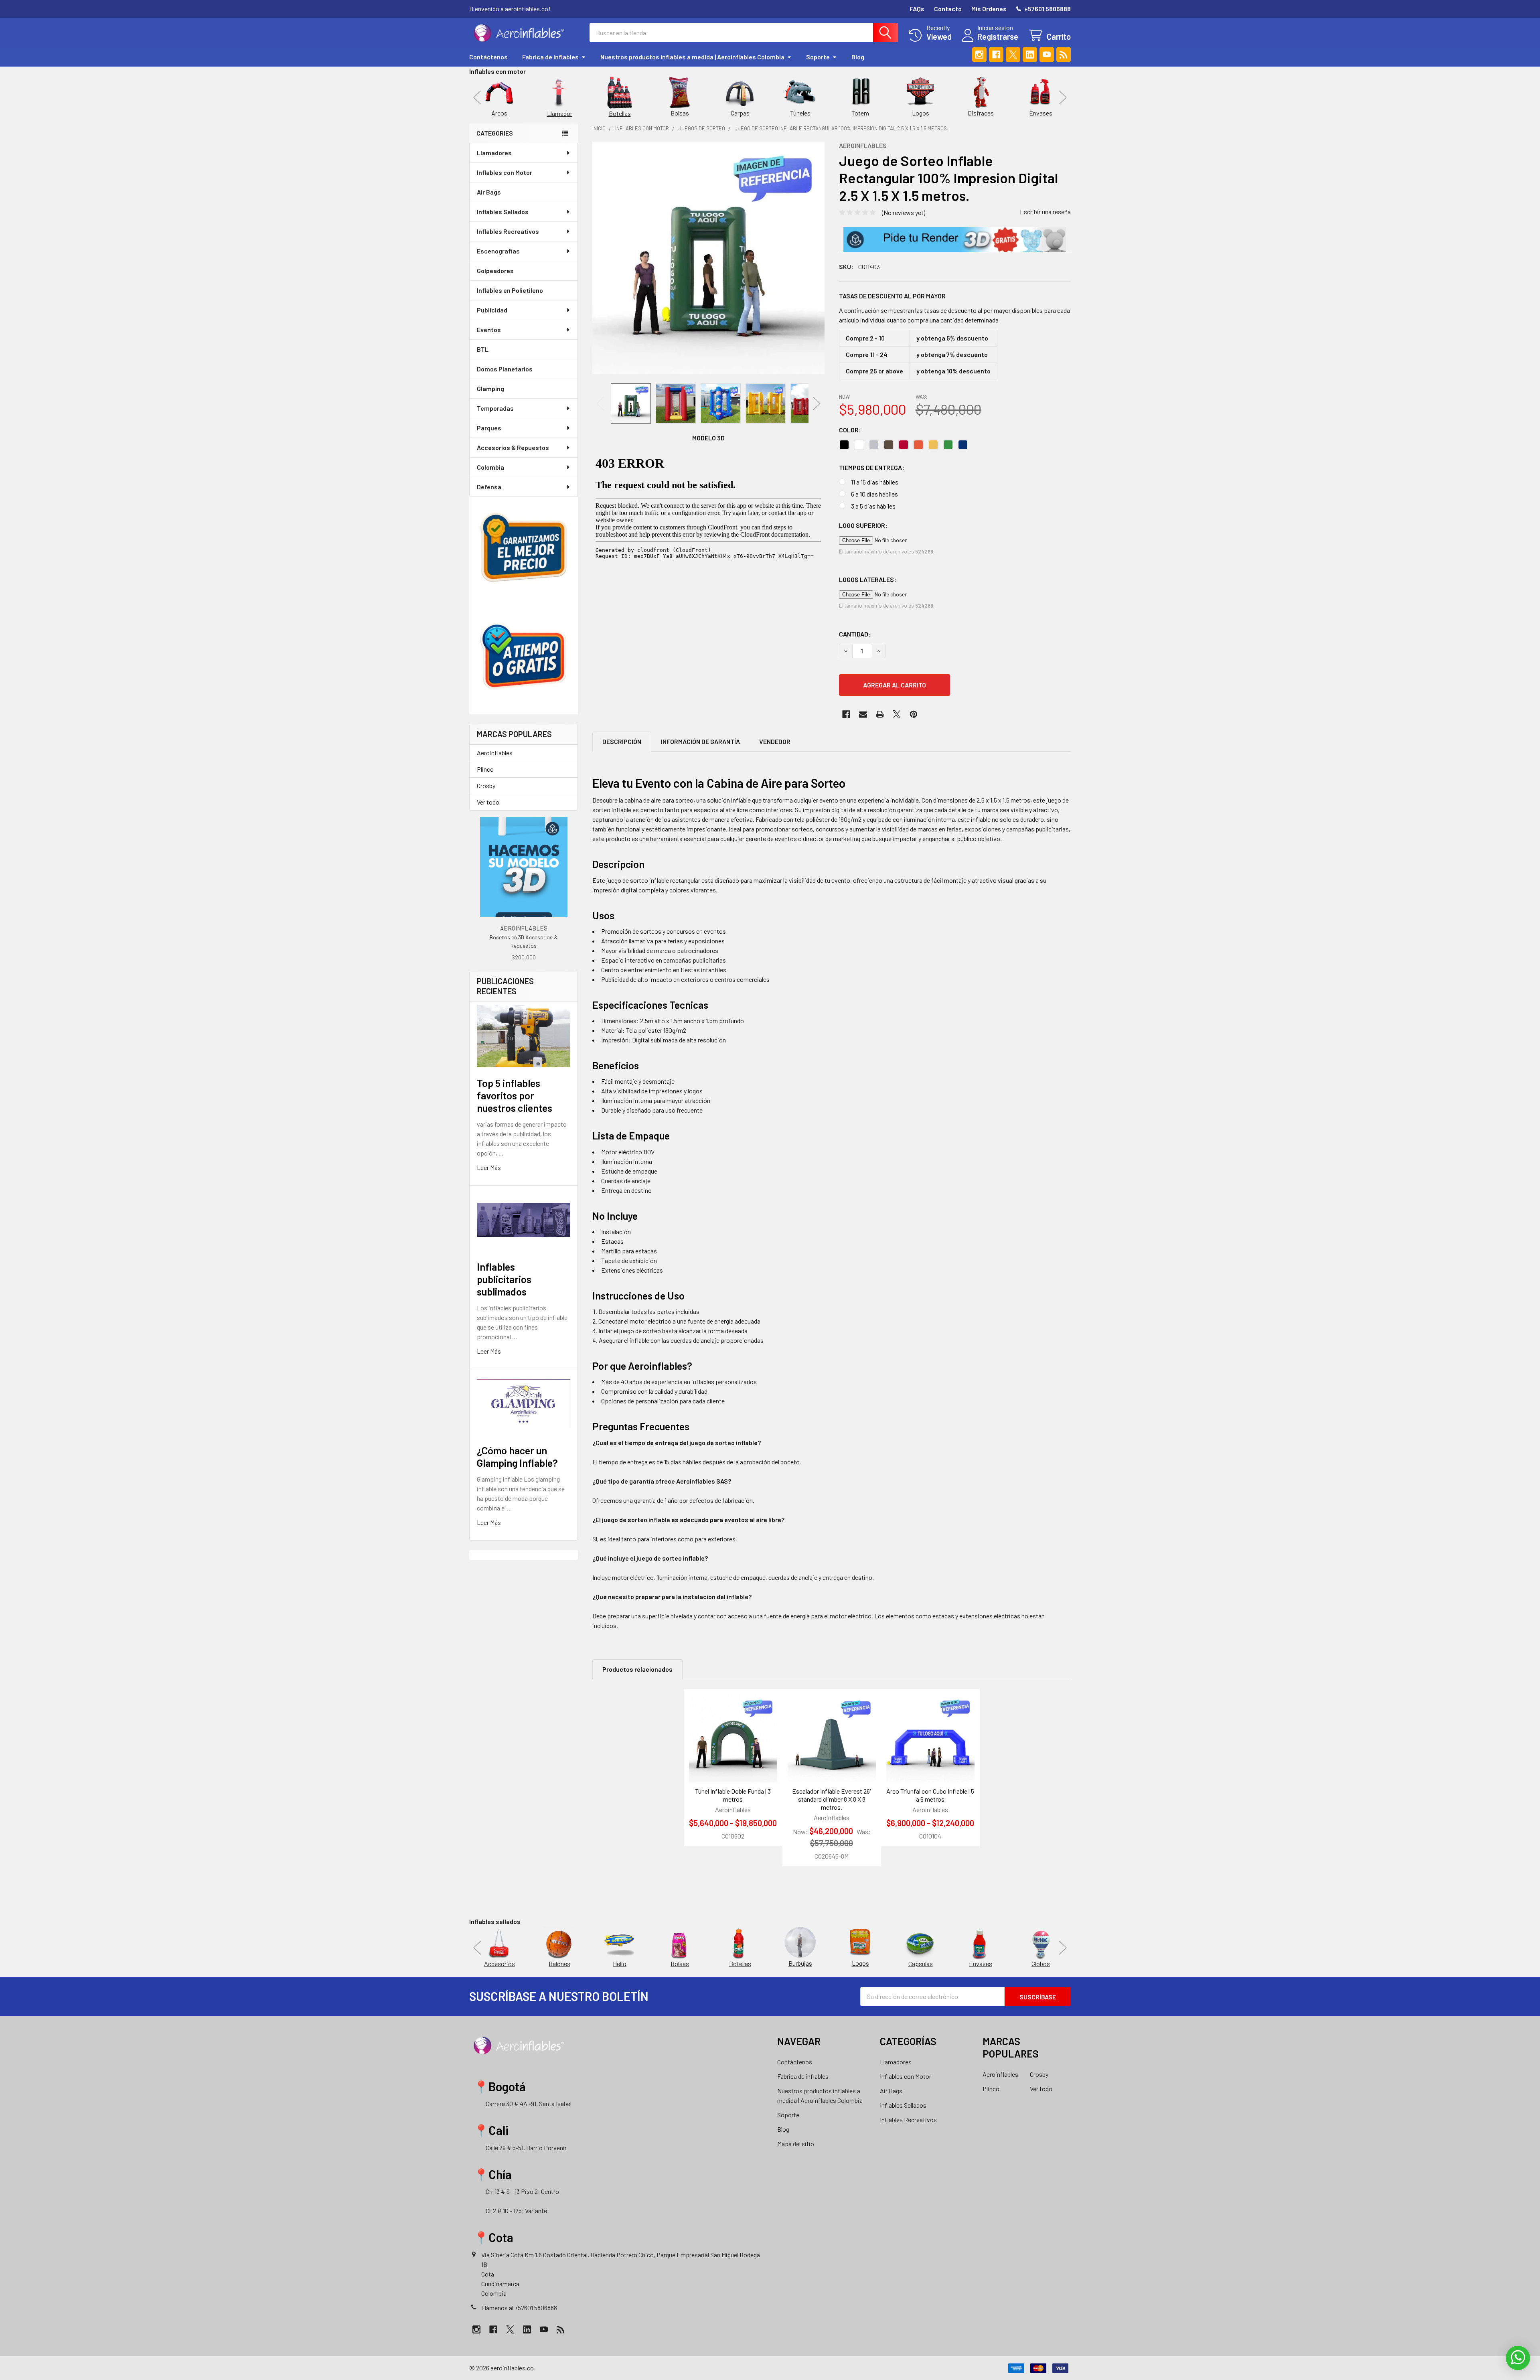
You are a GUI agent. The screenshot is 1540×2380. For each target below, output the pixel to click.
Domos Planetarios (505, 369)
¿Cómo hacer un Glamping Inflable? (517, 1457)
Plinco (485, 769)
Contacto (948, 9)
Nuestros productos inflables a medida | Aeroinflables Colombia (692, 57)
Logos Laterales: (868, 579)
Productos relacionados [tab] (637, 1669)
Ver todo (488, 802)
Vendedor (775, 741)
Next (1063, 97)
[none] (708, 258)
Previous (477, 97)
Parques (489, 428)
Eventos (489, 329)
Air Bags (489, 192)
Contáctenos (488, 57)
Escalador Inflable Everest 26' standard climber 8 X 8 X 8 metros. (832, 1799)
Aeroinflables (495, 753)
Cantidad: (855, 634)
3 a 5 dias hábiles (873, 506)
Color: (850, 430)
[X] (1013, 55)
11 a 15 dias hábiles (875, 482)
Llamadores (494, 153)
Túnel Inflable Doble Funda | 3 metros (733, 1795)
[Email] (863, 714)
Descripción (622, 741)
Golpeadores (495, 271)
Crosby (486, 786)
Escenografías (498, 251)
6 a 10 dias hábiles (874, 494)
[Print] (880, 714)
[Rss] (1064, 55)
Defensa (489, 487)
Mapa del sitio (796, 2144)
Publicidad (492, 310)
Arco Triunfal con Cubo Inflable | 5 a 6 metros (930, 1795)
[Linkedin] (1030, 55)
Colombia (490, 467)
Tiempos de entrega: (872, 467)
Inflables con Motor (505, 172)
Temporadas (495, 408)
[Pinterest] (914, 714)
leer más (489, 1167)
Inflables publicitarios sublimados (504, 1279)
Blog (858, 57)
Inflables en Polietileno (510, 290)
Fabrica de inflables (550, 57)
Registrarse (998, 36)
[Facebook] (996, 55)
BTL (483, 349)
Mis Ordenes (989, 9)
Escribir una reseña (1045, 212)
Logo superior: (863, 525)
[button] (955, 239)
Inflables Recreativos (508, 231)
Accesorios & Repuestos (513, 447)
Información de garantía (700, 741)
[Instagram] (979, 55)
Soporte (818, 57)
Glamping (490, 388)
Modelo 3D (708, 438)
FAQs (917, 9)
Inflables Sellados (503, 212)
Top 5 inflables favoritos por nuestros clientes (515, 1096)
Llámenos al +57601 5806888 (519, 2308)
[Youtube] (1047, 55)
